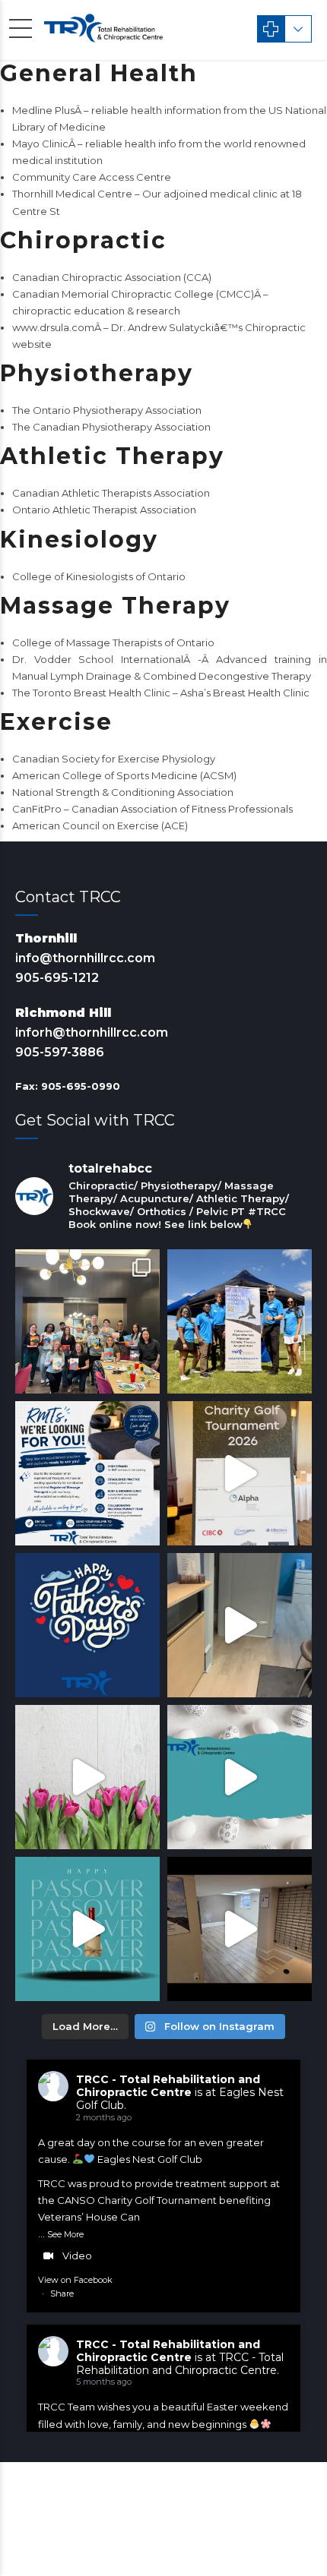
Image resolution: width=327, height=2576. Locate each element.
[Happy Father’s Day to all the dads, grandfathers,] (87, 1625)
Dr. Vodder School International (98, 659)
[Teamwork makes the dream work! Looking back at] (240, 1321)
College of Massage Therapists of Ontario (113, 642)
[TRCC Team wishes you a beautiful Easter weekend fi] (240, 1777)
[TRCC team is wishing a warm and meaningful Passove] (87, 1929)
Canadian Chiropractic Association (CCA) (112, 277)
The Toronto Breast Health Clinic (91, 693)
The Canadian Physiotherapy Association (111, 427)
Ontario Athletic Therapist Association (104, 510)
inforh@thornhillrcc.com (92, 1032)
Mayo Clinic (40, 144)
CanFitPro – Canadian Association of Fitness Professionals (152, 809)
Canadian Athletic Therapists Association (111, 493)
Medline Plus (43, 110)
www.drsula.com (53, 327)
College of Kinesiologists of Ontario (99, 576)
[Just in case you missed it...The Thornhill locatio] (240, 1625)
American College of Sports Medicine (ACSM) (124, 775)
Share (62, 2293)
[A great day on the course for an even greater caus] (240, 1473)
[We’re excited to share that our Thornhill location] (240, 1929)
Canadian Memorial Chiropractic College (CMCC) (133, 294)
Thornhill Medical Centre (72, 194)
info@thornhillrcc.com (85, 958)
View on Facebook (75, 2280)
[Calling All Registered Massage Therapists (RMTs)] (87, 1473)
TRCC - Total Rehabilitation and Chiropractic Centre (168, 2086)
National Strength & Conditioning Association (123, 792)
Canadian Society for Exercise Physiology (114, 759)
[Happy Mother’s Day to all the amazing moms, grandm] (87, 1777)
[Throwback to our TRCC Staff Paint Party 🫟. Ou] (87, 1321)
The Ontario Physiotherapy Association (107, 410)
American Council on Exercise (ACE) (100, 826)
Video (77, 2256)
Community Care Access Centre (92, 177)
